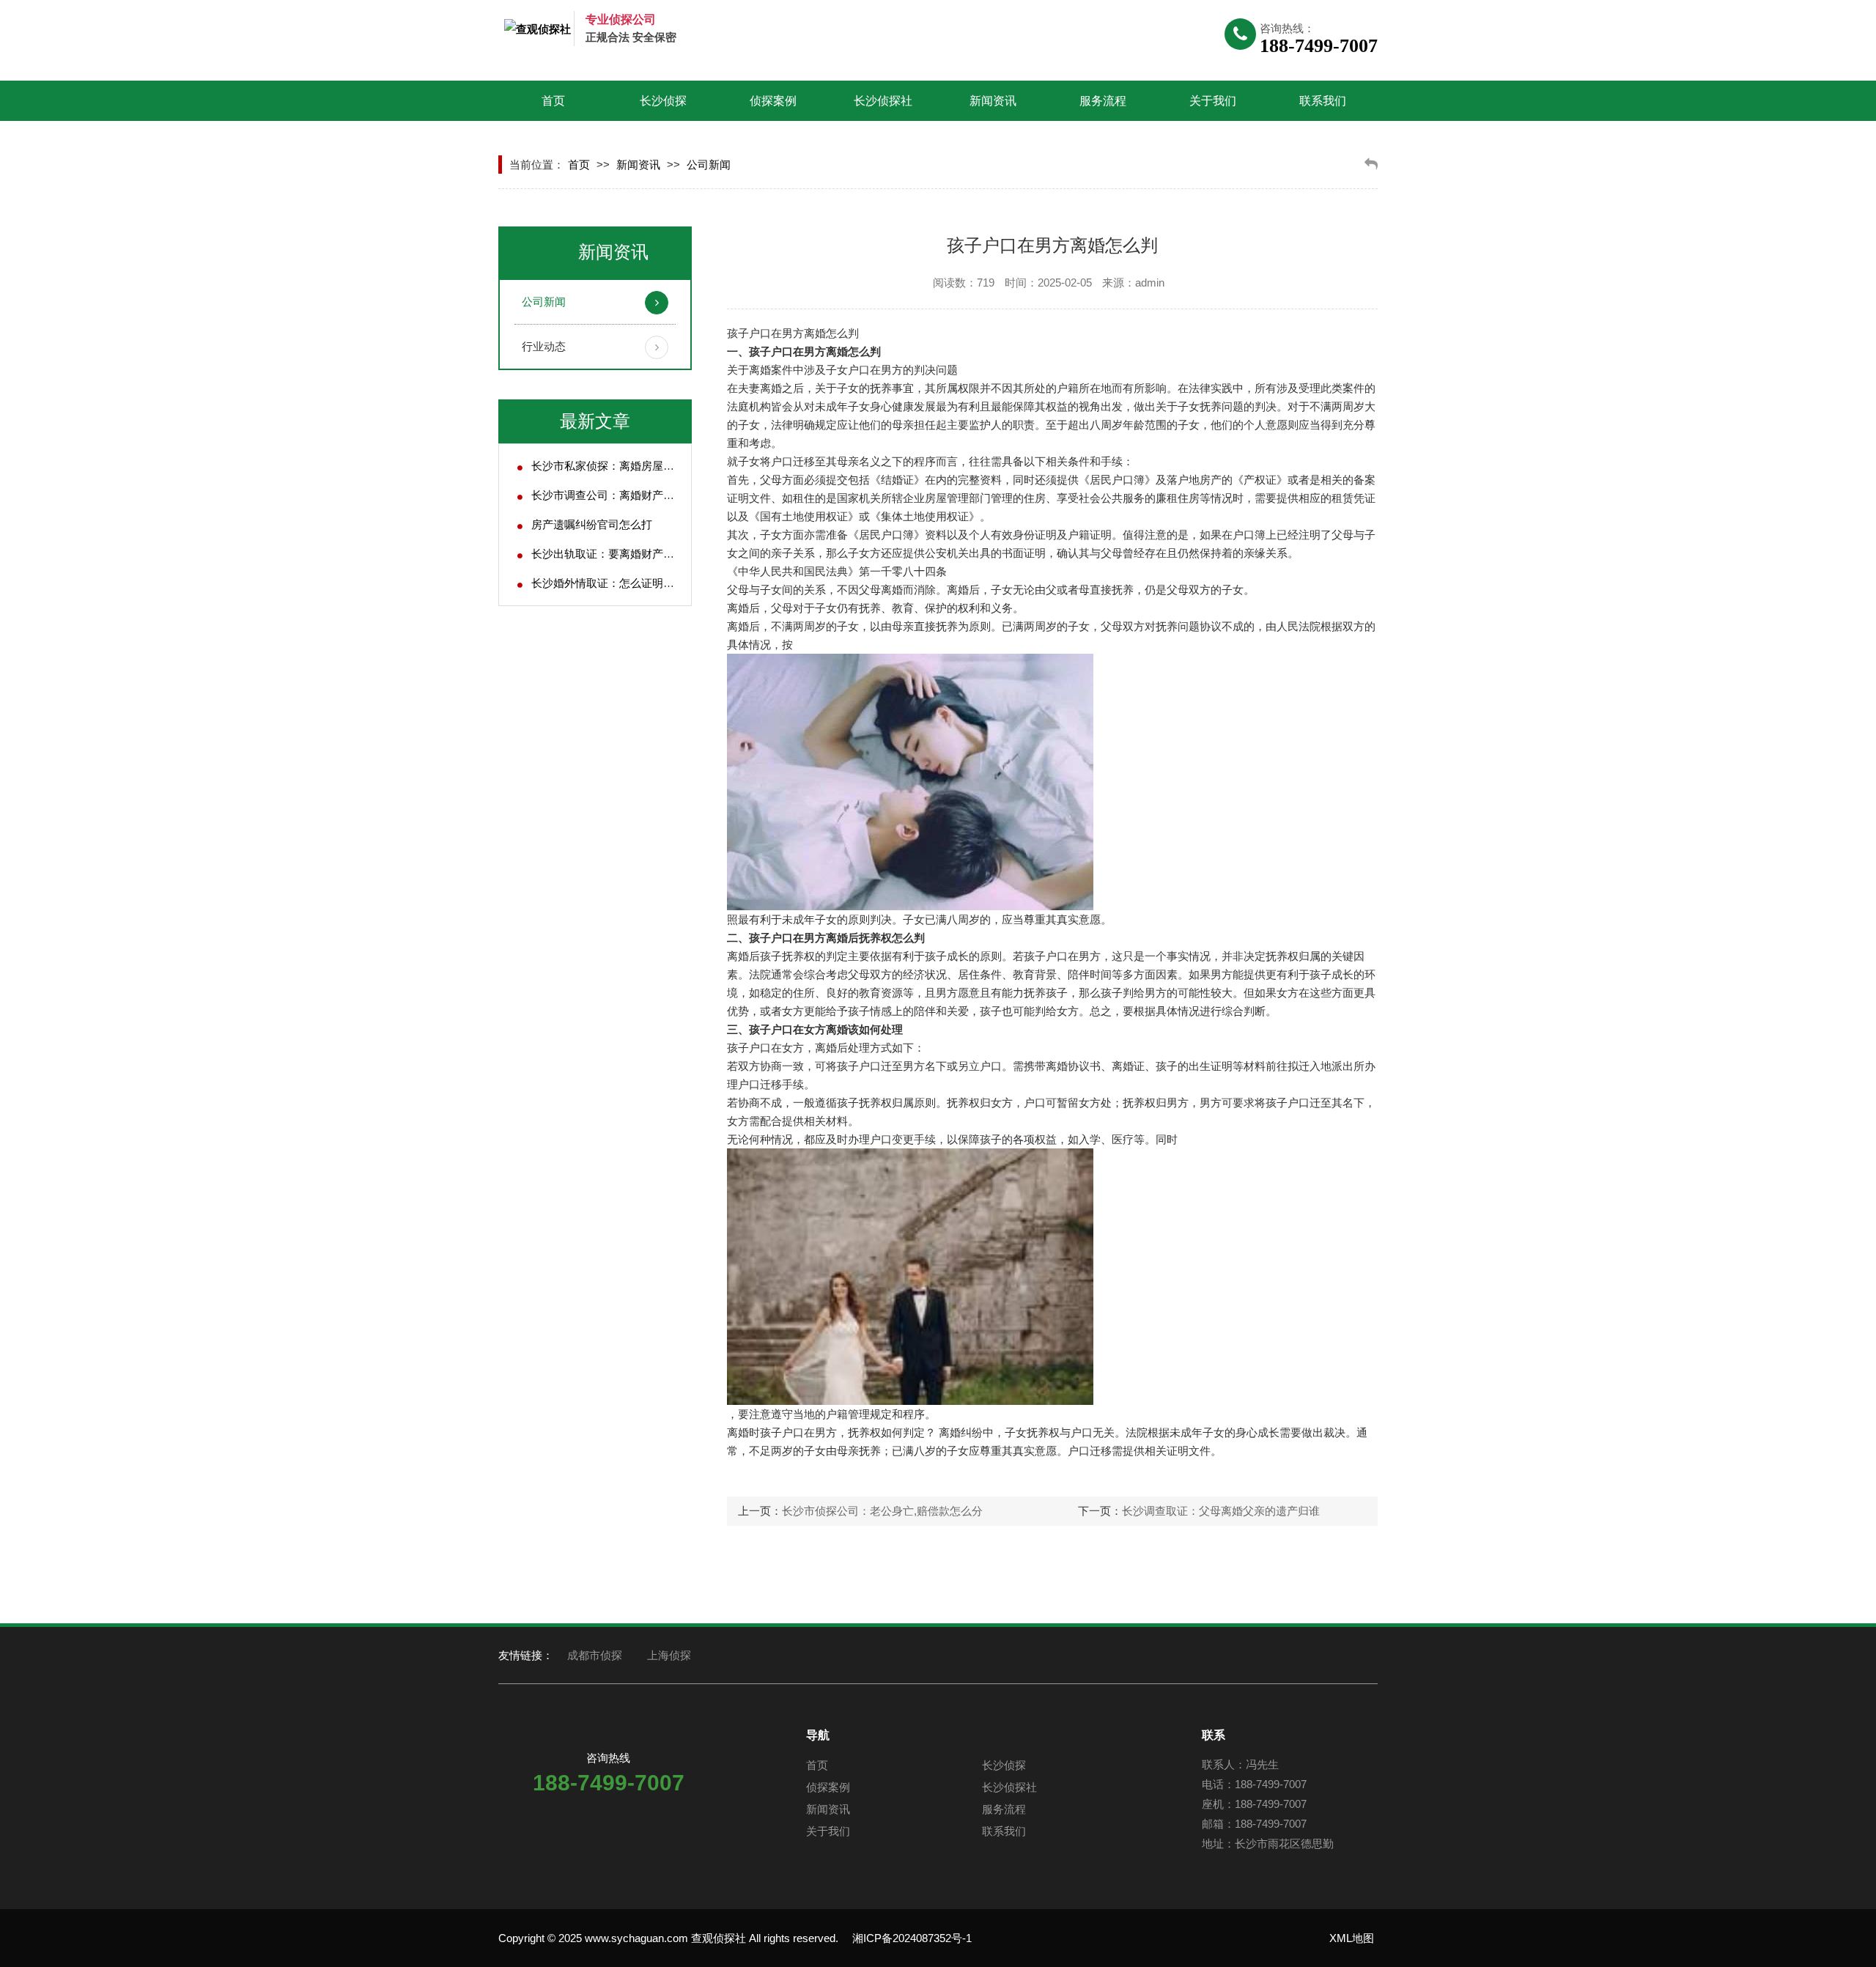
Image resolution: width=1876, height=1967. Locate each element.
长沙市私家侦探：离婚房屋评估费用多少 (630, 466)
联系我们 (1323, 101)
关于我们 (1213, 101)
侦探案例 (773, 101)
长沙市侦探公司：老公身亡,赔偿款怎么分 (882, 1511)
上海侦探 (669, 1655)
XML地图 (1352, 1938)
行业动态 (544, 346)
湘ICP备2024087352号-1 (912, 1938)
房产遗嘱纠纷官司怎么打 (592, 524)
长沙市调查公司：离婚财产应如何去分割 (630, 495)
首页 (553, 101)
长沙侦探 (663, 101)
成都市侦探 (595, 1655)
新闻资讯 (993, 101)
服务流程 (1103, 101)
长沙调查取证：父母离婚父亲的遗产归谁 (1221, 1511)
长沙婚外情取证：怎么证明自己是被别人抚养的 (647, 583)
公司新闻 (709, 165)
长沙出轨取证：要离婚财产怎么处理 (619, 554)
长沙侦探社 (883, 101)
